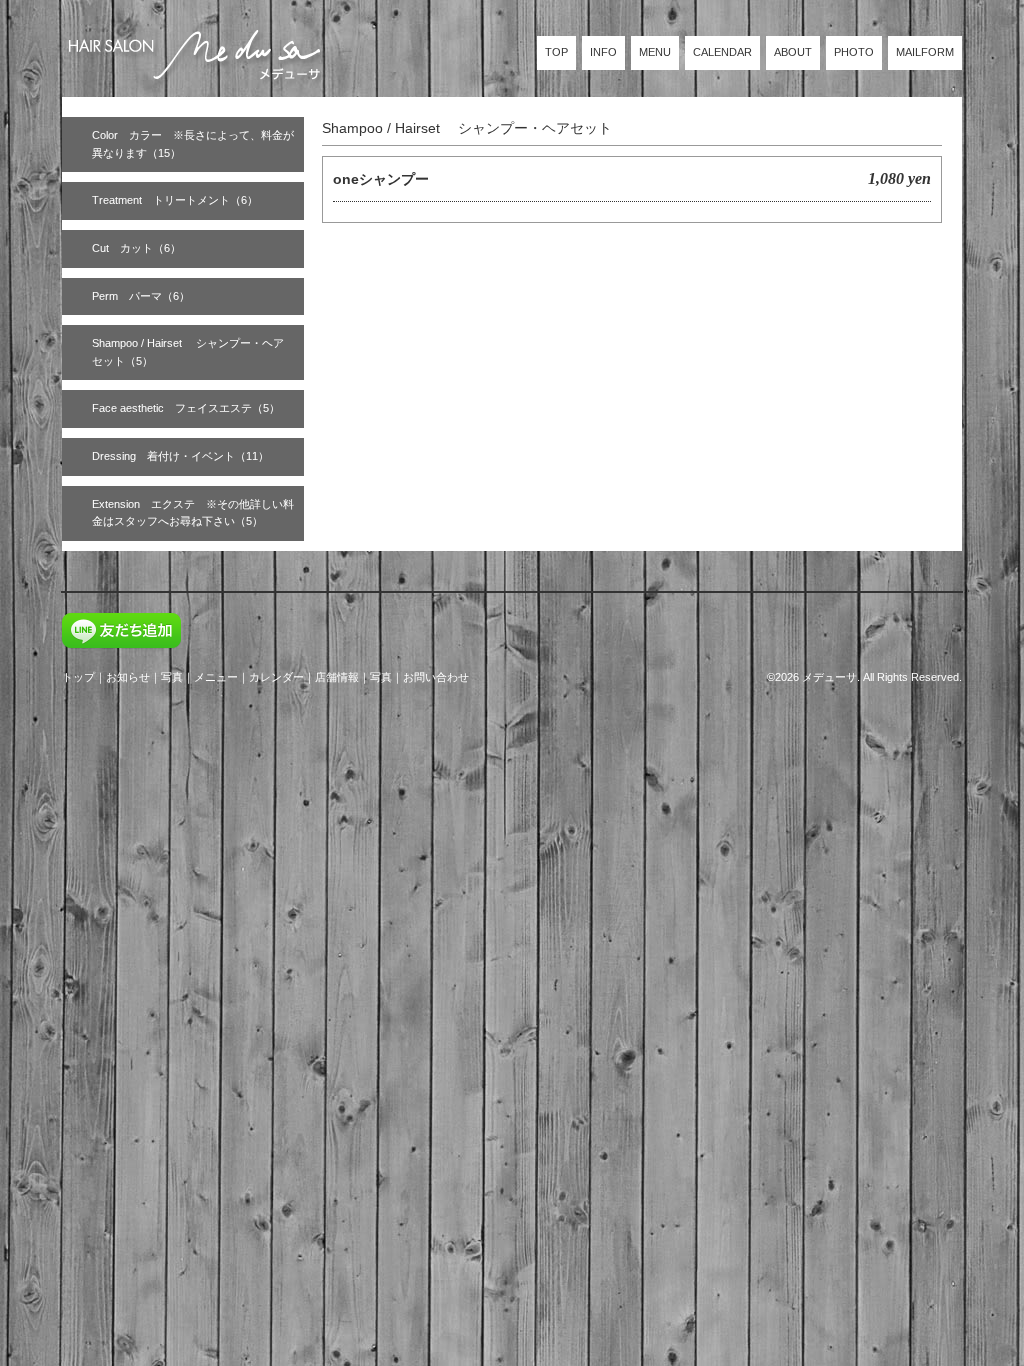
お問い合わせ (436, 677)
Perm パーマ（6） (141, 296)
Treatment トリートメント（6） (175, 200)
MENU (655, 52)
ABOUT (793, 52)
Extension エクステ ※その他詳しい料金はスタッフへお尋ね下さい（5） (193, 513)
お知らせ (128, 677)
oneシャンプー (381, 179)
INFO (603, 52)
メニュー (216, 677)
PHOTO (854, 52)
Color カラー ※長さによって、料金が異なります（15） (193, 144)
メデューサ (829, 677)
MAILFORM (925, 52)
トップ (78, 677)
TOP (556, 52)
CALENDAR (722, 52)
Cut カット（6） (136, 248)
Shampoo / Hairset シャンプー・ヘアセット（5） (188, 352)
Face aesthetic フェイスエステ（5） (186, 408)
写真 (172, 677)
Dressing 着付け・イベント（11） (180, 456)
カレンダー (276, 677)
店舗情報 (337, 677)
